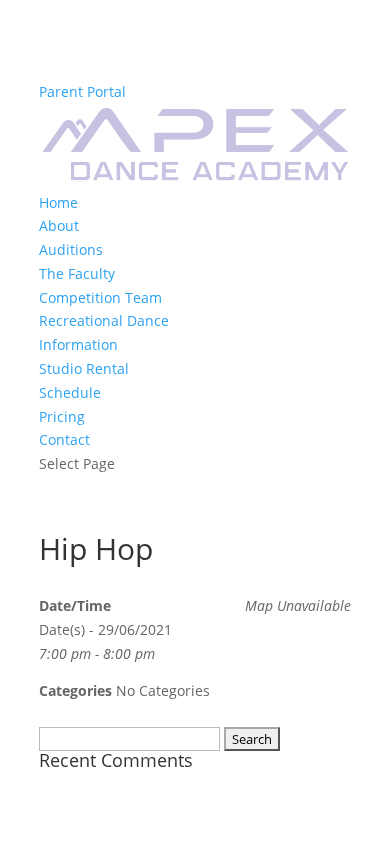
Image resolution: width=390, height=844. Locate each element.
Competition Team (100, 297)
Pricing (62, 416)
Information (78, 344)
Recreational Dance (104, 320)
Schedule (70, 392)
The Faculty (77, 273)
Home (58, 202)
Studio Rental (84, 368)
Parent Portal (82, 91)
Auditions (71, 249)
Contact (64, 439)
